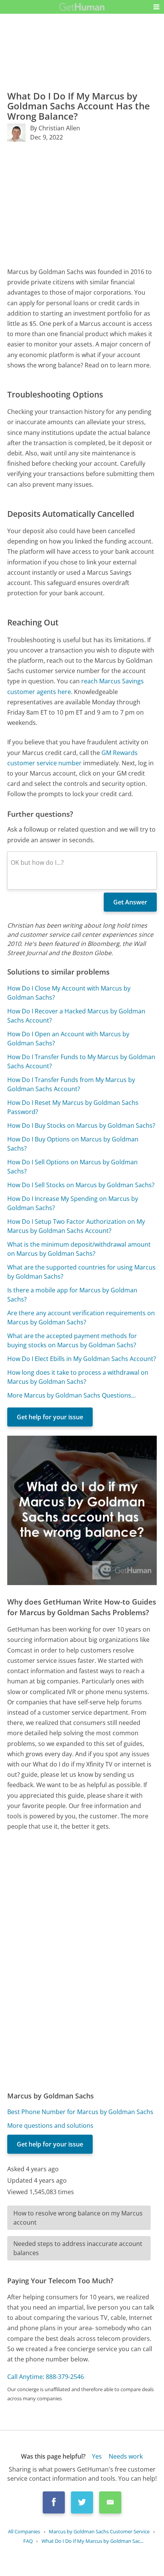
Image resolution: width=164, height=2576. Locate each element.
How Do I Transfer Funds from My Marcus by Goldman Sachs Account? (71, 1084)
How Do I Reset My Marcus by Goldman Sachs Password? (73, 1107)
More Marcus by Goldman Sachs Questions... (72, 1395)
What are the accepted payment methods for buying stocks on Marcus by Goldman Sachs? (72, 1340)
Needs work (126, 2456)
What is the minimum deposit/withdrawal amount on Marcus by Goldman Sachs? (79, 1249)
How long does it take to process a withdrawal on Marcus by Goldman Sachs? (78, 1377)
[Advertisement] (82, 204)
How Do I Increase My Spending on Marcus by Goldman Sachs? (73, 1203)
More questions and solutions (50, 2126)
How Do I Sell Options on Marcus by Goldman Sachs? (72, 1167)
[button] (156, 7)
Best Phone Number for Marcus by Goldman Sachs (80, 2112)
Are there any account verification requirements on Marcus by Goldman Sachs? (81, 1318)
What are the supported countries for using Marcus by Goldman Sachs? (81, 1272)
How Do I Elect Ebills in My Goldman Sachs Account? (82, 1359)
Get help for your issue (50, 1417)
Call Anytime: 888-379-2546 (46, 2377)
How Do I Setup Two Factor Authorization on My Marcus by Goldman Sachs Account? (76, 1226)
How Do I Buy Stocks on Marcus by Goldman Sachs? (81, 1125)
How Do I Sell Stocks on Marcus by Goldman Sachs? (81, 1185)
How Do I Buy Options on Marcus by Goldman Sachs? (73, 1144)
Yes (97, 2456)
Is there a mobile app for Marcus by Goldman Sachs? (72, 1295)
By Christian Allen (55, 128)
